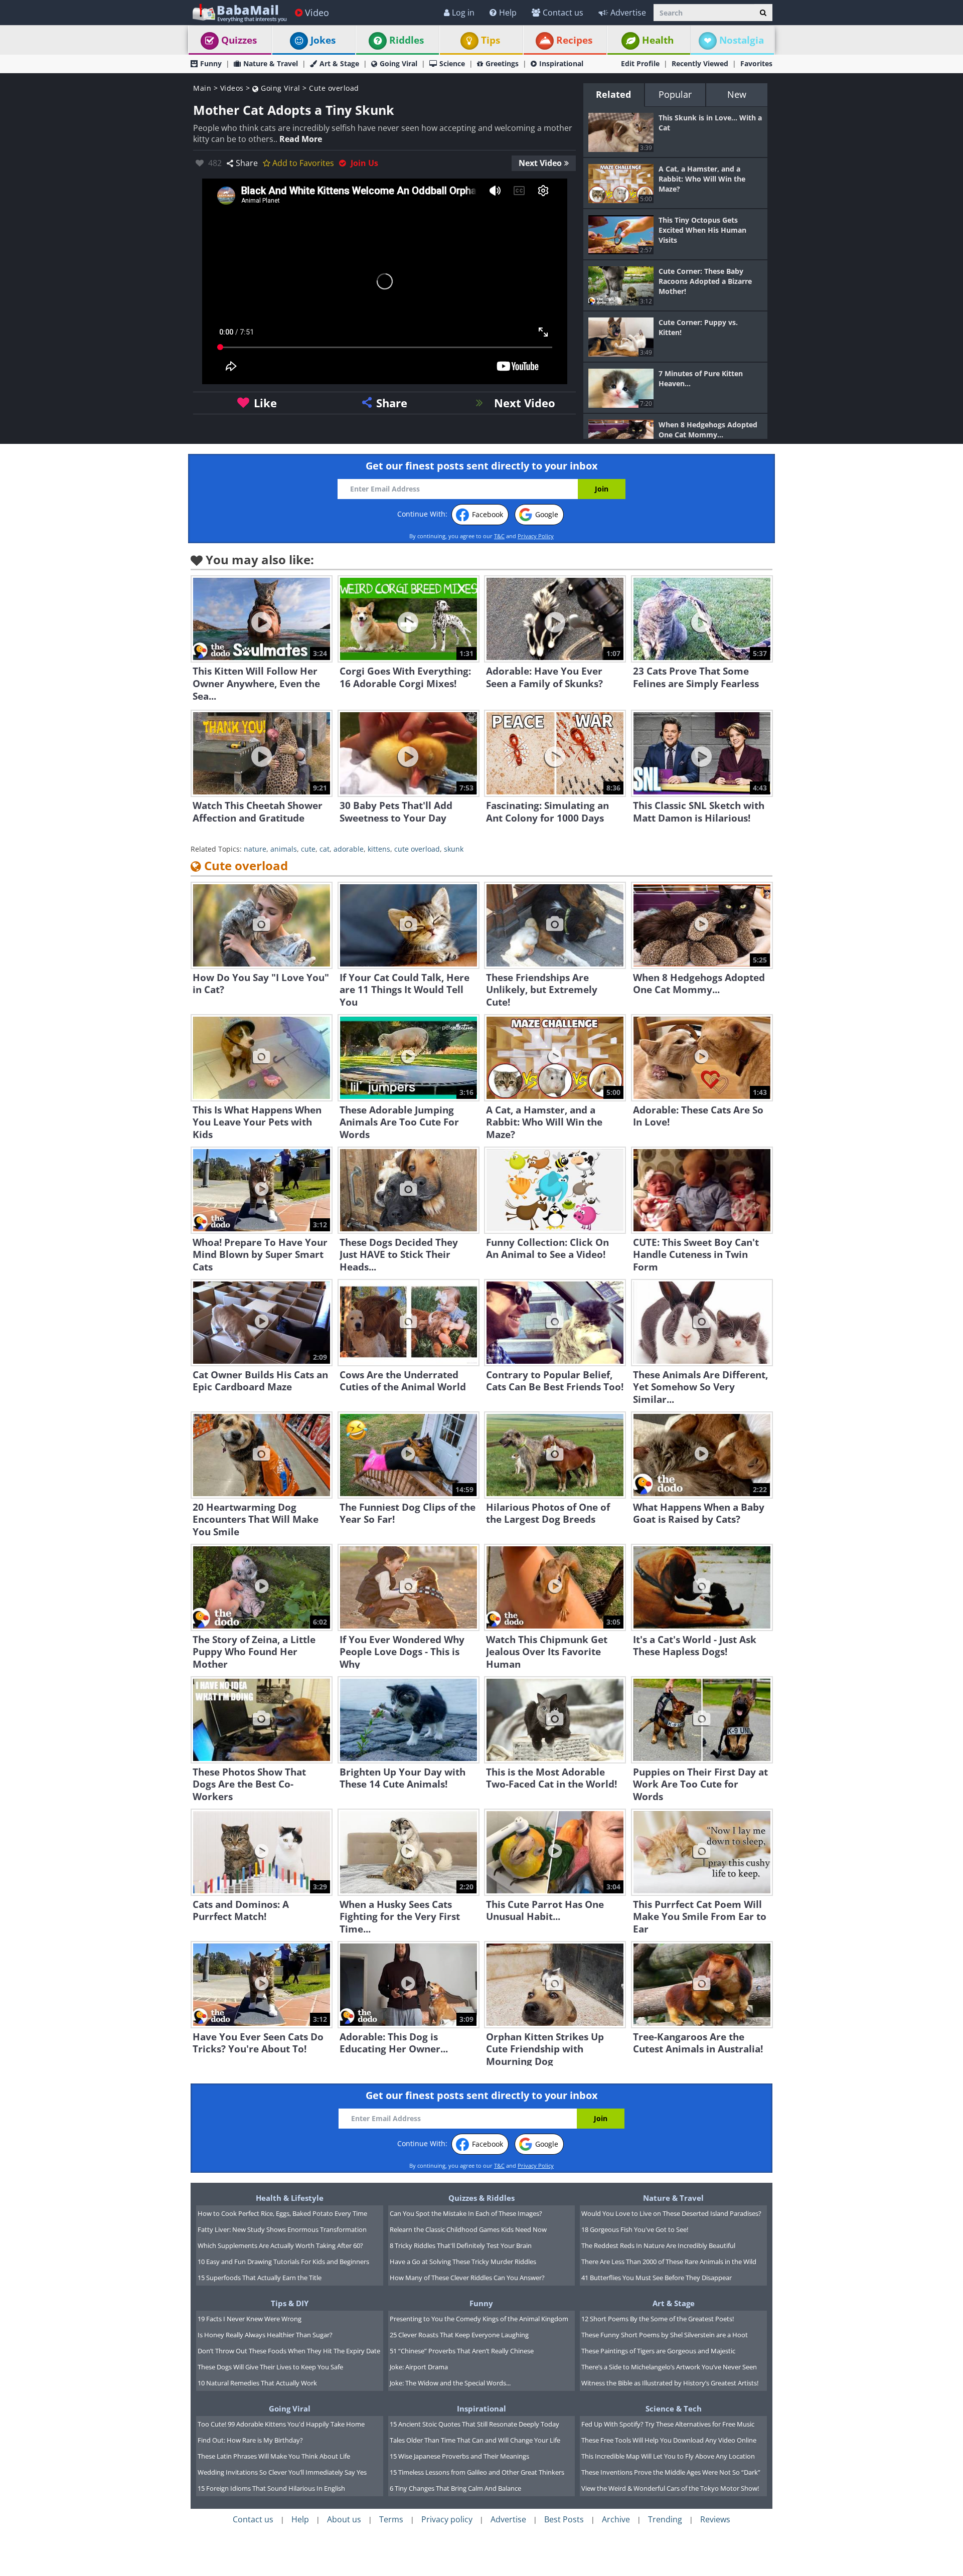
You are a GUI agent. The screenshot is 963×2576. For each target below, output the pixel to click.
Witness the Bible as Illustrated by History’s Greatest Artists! (670, 2383)
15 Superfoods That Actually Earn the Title (260, 2278)
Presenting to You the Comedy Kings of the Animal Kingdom (479, 2319)
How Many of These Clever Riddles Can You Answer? (467, 2278)
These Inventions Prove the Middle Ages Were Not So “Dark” (671, 2472)
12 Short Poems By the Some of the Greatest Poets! (658, 2319)
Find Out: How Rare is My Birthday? (250, 2440)
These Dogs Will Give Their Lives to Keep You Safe (270, 2367)
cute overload (417, 849)
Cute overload (334, 88)
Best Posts (564, 2519)
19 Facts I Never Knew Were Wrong (250, 2319)
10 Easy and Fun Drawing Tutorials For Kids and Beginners (283, 2262)
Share (247, 163)
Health (658, 40)
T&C (499, 536)
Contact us (563, 13)
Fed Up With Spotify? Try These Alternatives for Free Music (668, 2424)
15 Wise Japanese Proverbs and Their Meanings (459, 2456)
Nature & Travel (271, 63)
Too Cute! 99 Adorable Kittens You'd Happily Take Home (281, 2424)
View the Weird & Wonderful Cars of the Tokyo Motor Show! (670, 2488)
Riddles (407, 40)
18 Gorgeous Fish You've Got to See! (635, 2229)
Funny (211, 63)
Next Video (540, 163)
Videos (232, 88)
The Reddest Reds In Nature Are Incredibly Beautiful (658, 2245)
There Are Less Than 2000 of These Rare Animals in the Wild (669, 2262)
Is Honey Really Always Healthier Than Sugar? (265, 2335)
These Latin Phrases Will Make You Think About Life (274, 2456)
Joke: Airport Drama (419, 2367)
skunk (454, 849)
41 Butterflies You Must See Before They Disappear (657, 2278)
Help (508, 13)
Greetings (502, 63)
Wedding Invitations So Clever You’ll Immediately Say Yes (282, 2472)
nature (255, 849)
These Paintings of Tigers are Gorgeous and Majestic (658, 2351)
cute (308, 849)
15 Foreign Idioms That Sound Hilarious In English (271, 2488)
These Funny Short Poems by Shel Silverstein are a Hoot (665, 2335)
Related (613, 94)
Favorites (756, 63)
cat (325, 849)
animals (284, 849)
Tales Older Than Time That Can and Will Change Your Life (475, 2440)
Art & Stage (339, 63)
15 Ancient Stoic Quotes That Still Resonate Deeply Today (474, 2424)
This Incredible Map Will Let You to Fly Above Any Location (668, 2456)
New (737, 94)
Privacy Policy (536, 536)
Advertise (628, 13)
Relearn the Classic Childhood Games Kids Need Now (468, 2229)
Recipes (574, 40)
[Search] (763, 13)
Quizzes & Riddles (481, 2198)
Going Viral (398, 63)
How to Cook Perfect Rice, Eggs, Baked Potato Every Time (282, 2213)
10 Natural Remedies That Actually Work (257, 2383)
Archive (616, 2519)
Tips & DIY (290, 2303)
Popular (675, 94)
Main (202, 88)
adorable (349, 849)
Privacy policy (447, 2519)
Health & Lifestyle (290, 2198)
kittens (379, 849)
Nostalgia (742, 40)
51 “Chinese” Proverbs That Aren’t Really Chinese (462, 2351)
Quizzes (239, 40)
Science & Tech (674, 2408)
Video (317, 13)
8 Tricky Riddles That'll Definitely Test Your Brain (461, 2245)
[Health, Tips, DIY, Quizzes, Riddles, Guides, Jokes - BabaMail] (239, 12)
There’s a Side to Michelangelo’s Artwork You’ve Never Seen (669, 2367)
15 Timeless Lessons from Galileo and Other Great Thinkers (477, 2472)
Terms (391, 2519)
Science (452, 63)
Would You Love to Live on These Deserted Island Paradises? (671, 2213)
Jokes (323, 40)
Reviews (715, 2519)
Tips (491, 40)
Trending (665, 2519)
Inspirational (561, 63)
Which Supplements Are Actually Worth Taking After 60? (280, 2245)
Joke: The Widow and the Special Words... (450, 2383)
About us (344, 2519)
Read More (301, 139)
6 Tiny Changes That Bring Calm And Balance (455, 2488)
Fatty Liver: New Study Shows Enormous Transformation (282, 2229)
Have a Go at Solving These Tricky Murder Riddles (463, 2262)
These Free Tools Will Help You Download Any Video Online (669, 2440)
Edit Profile (640, 63)
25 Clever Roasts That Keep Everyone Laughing (459, 2335)
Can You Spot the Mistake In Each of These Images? (466, 2213)
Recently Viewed (700, 63)
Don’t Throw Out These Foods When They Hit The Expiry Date (289, 2351)
